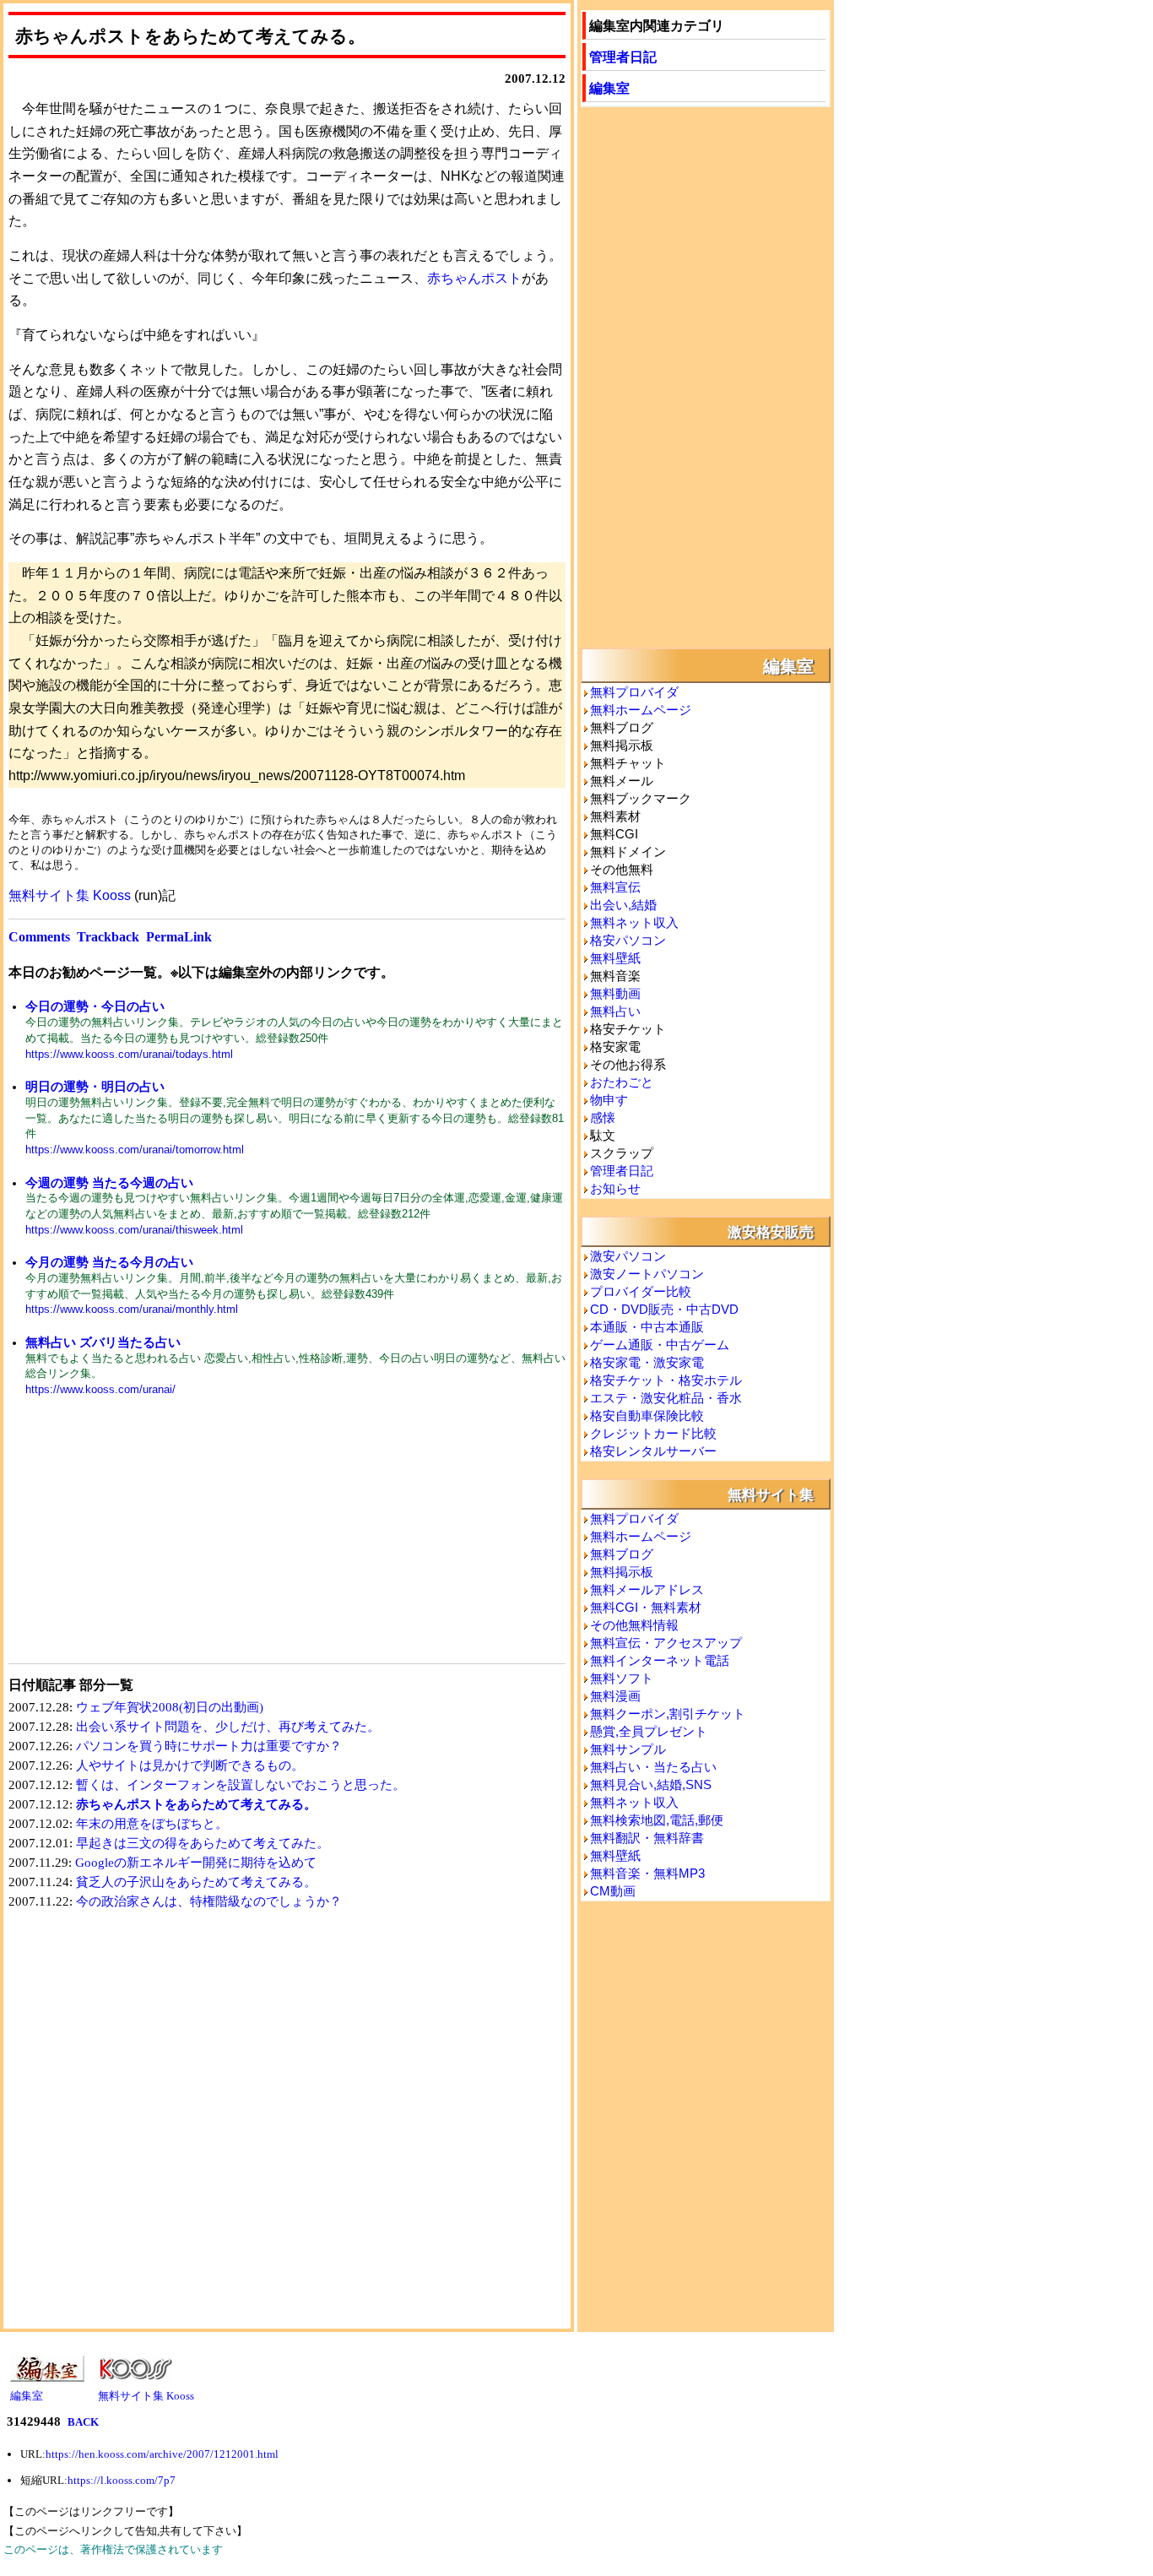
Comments (39, 937)
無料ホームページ (641, 710)
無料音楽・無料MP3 (647, 1873)
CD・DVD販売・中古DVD (664, 1309)
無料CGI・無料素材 (646, 1607)
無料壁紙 (615, 958)
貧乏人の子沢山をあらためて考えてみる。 (196, 1882)
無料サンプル (628, 1749)
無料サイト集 (771, 1494)
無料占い (615, 1011)
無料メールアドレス (647, 1589)
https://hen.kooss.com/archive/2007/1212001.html (162, 2454)
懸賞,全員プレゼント (649, 1731)
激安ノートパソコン (647, 1274)
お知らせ (615, 1188)
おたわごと (622, 1082)
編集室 (609, 87)
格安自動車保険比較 (647, 1415)
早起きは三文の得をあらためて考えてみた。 (203, 1843)
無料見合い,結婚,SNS (651, 1784)
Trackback (108, 937)
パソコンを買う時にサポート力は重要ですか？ (209, 1746)
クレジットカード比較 (653, 1433)
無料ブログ (622, 1554)
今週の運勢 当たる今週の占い (109, 1182)
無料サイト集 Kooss (70, 895)
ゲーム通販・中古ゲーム (660, 1345)
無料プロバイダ (634, 692)
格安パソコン (628, 940)
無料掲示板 (622, 1572)
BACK (83, 2422)
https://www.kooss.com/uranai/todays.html (129, 1054)
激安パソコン (628, 1256)
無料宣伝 (615, 887)
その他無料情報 (634, 1625)
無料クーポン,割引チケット (668, 1714)
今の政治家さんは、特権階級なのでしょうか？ (209, 1901)
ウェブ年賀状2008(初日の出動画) (170, 1707)
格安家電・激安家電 (647, 1362)
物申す (609, 1100)
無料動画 (615, 993)
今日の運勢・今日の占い (95, 1006)
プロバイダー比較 (641, 1291)
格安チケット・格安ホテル (666, 1380)
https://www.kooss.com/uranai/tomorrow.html (135, 1150)
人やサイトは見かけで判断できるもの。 (190, 1765)
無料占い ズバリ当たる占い (103, 1342)
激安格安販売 (771, 1231)
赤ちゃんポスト (474, 278)
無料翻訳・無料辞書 (647, 1838)
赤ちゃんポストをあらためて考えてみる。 (196, 1804)
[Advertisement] (148, 1541)
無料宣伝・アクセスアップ (666, 1643)
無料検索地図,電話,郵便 (657, 1820)
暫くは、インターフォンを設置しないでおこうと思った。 (241, 1785)
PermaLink (179, 937)
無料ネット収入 (634, 922)
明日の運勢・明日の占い (95, 1086)
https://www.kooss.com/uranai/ (100, 1389)
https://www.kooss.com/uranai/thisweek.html (134, 1230)
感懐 (603, 1117)
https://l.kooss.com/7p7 (122, 2480)
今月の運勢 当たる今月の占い (109, 1262)
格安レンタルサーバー (653, 1451)
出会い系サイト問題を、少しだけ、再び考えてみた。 (228, 1727)
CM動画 (613, 1891)
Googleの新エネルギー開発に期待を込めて (196, 1863)
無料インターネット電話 (660, 1660)
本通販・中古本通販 (647, 1327)
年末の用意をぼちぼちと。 (152, 1824)
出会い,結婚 (623, 905)
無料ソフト (622, 1678)
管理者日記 (623, 56)
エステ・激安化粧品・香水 (666, 1398)
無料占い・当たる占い (653, 1767)
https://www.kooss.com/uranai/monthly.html (132, 1309)
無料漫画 (615, 1696)
